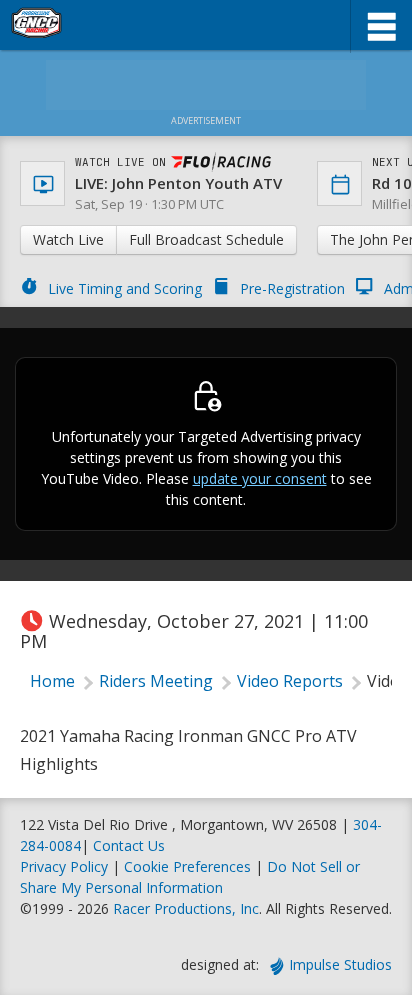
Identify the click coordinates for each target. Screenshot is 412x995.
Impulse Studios (340, 964)
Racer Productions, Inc (186, 908)
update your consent (260, 478)
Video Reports (290, 681)
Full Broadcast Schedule (206, 239)
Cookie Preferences (189, 866)
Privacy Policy (64, 866)
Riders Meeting (156, 681)
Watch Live (68, 239)
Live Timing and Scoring (125, 288)
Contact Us (129, 845)
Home (52, 681)
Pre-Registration (292, 288)
